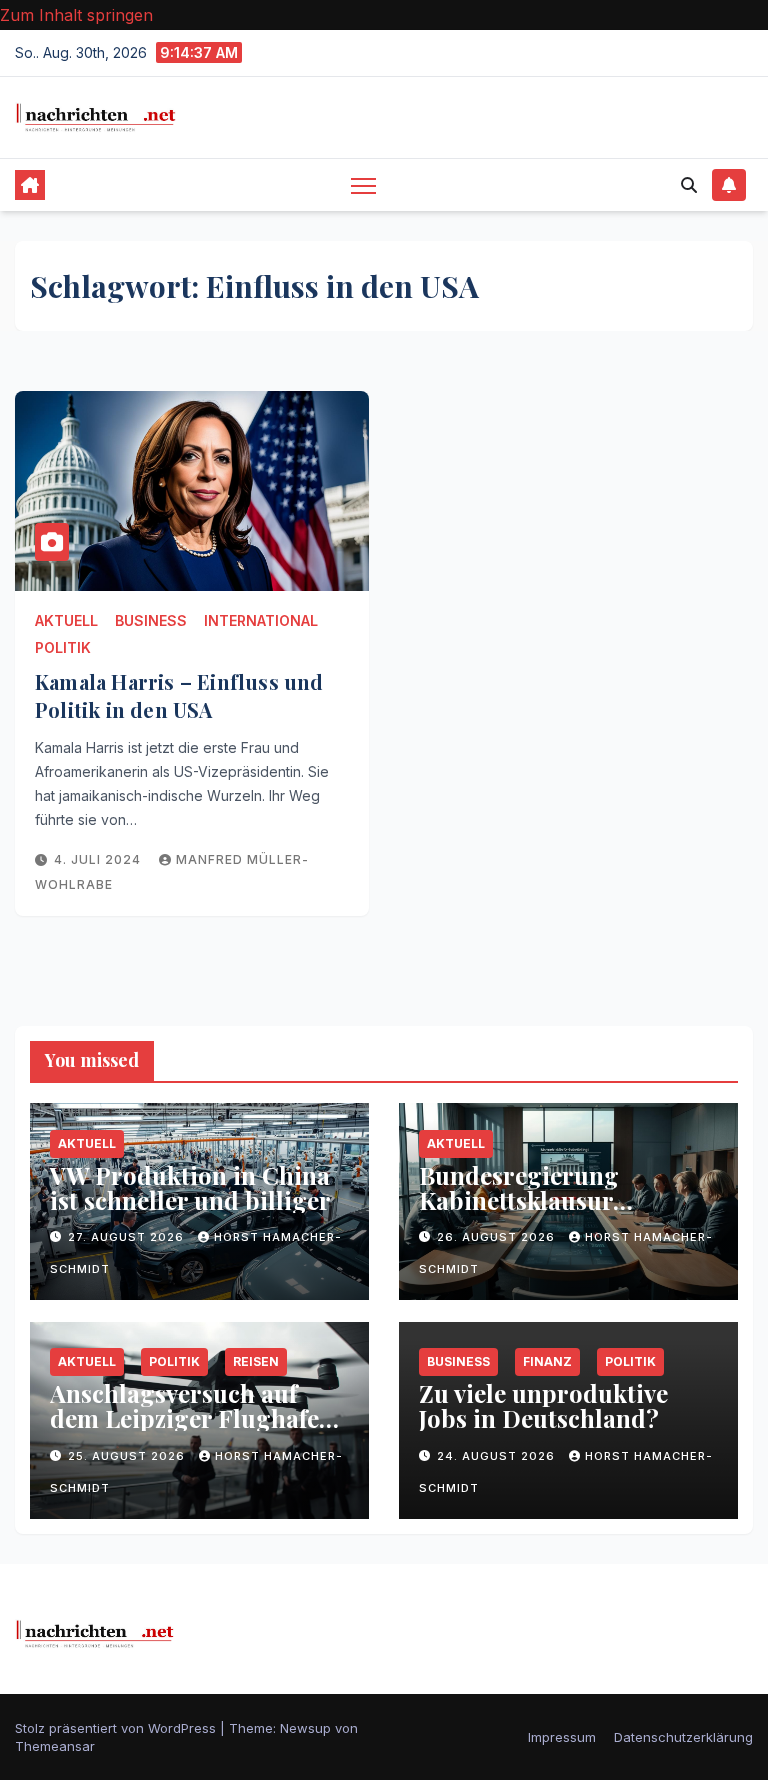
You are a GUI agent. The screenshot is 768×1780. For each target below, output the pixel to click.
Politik (63, 647)
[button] (689, 185)
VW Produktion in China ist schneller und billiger (190, 1187)
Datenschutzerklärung (683, 1737)
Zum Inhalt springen (76, 15)
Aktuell (66, 620)
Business (151, 620)
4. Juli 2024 (99, 859)
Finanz (547, 1361)
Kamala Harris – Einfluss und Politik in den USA (179, 695)
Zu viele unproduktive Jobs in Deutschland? (543, 1405)
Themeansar (55, 1746)
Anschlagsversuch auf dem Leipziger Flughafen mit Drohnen (192, 1418)
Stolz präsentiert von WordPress (117, 1728)
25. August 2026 (128, 1456)
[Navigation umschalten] (363, 185)
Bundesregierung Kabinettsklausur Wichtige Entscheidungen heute (565, 1212)
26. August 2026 (498, 1237)
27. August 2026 (128, 1237)
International (261, 620)
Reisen (256, 1361)
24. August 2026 (498, 1456)
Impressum (562, 1737)
